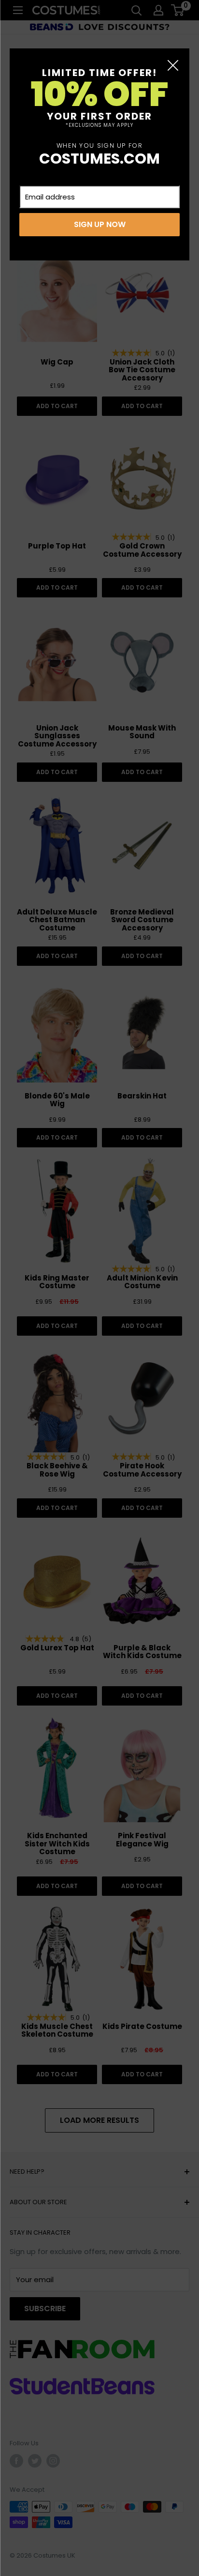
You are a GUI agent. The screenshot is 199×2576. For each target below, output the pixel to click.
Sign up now (100, 224)
